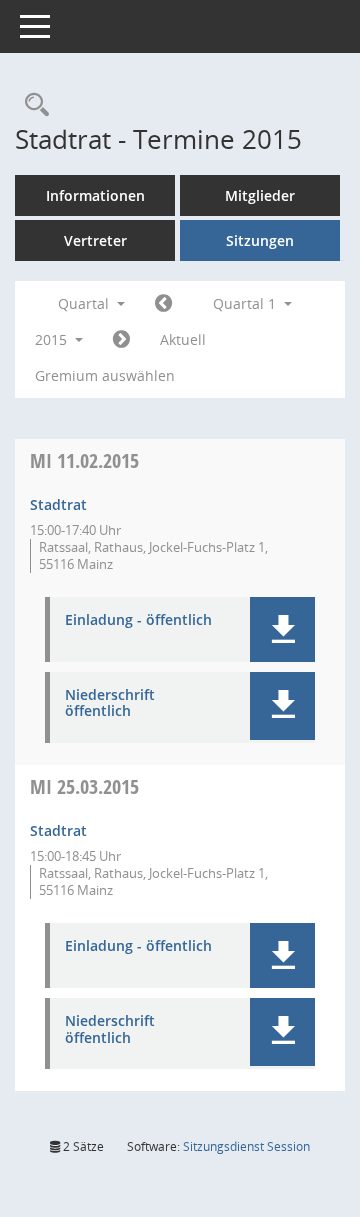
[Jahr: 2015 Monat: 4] (121, 340)
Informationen (95, 195)
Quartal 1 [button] (246, 303)
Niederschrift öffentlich (110, 704)
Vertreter (95, 240)
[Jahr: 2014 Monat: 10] (163, 304)
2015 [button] (53, 339)
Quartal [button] (85, 303)
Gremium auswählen (105, 375)
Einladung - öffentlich (138, 620)
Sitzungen (260, 240)
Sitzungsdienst (246, 1146)
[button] (282, 629)
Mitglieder (260, 195)
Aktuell (183, 339)
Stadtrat (58, 504)
